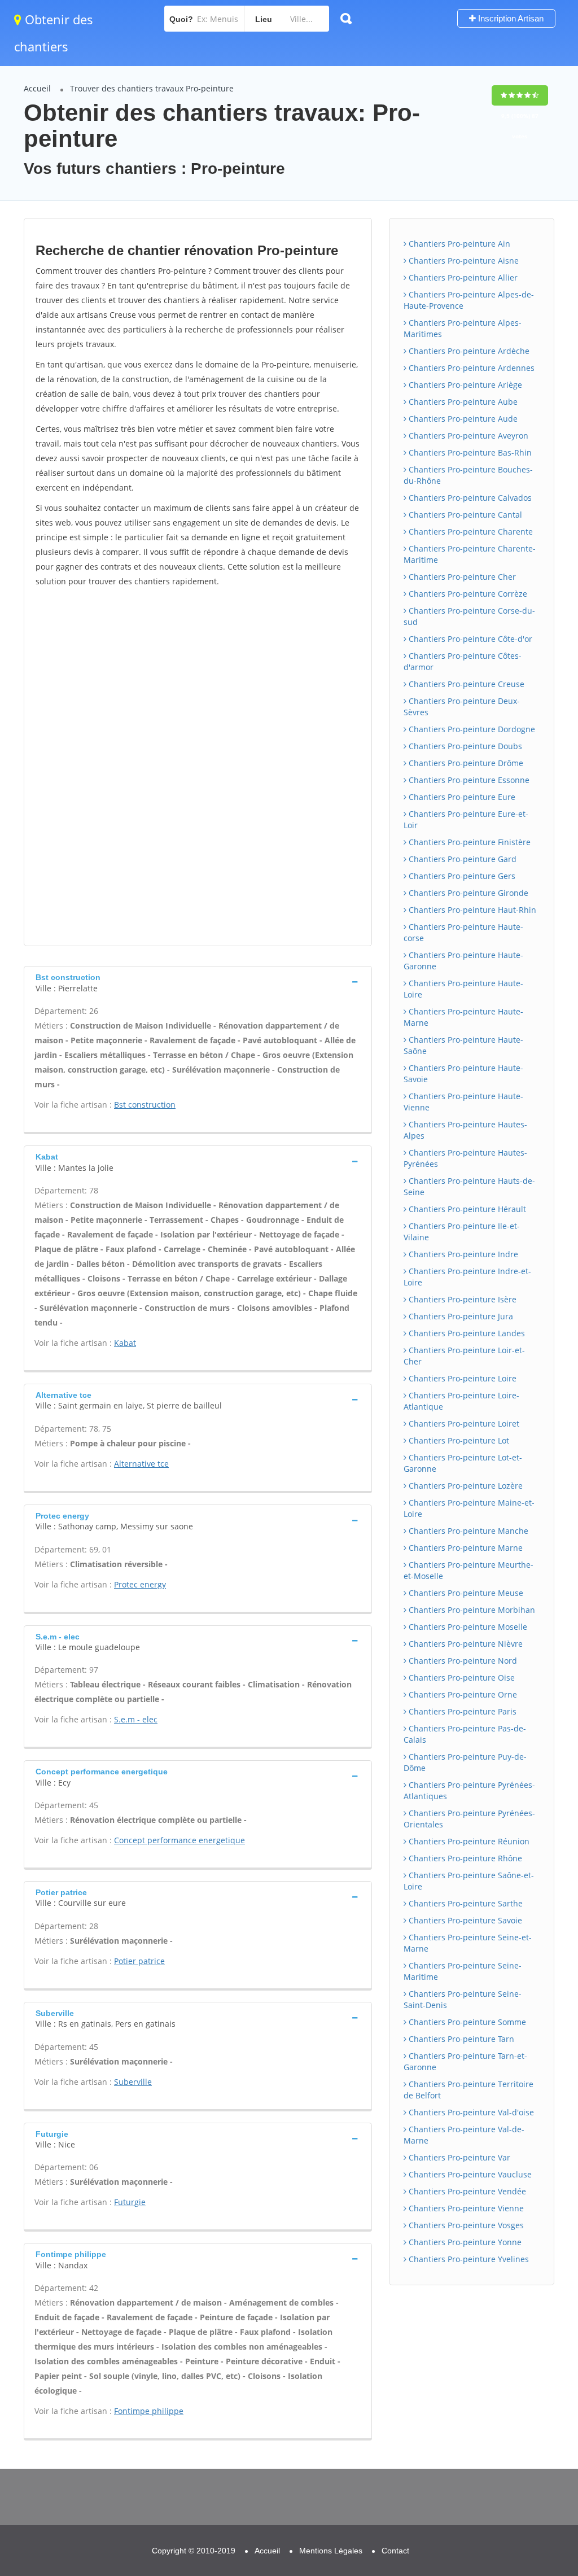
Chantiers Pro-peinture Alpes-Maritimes (463, 328)
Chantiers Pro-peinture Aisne (463, 261)
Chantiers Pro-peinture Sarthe (465, 1903)
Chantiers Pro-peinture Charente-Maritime (470, 554)
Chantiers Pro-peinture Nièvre (465, 1644)
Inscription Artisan (510, 18)
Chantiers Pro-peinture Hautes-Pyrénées (465, 1158)
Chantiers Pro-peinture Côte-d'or (469, 639)
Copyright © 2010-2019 (194, 2551)
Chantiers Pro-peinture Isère (461, 1299)
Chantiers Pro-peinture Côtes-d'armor (463, 661)
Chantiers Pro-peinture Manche (467, 1531)
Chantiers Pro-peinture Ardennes (470, 368)
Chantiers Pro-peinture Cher (461, 577)
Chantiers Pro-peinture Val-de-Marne (464, 2135)
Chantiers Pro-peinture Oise (461, 1678)
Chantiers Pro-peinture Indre (462, 1254)
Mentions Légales (331, 2551)
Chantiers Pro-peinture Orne (462, 1694)
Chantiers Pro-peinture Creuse (465, 684)
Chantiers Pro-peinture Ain (458, 244)
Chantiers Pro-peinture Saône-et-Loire (469, 1881)
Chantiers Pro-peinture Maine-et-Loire (469, 1508)
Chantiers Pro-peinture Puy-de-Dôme (465, 1762)
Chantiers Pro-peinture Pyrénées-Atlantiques (469, 1790)
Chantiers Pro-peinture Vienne (465, 2208)
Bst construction (145, 1105)
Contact (395, 2551)
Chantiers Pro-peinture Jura (460, 1316)
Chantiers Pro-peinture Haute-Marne (463, 1017)
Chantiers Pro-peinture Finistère (468, 842)
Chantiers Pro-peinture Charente (470, 532)
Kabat (125, 1343)
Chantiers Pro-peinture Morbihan (471, 1610)
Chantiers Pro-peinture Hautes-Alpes (465, 1130)
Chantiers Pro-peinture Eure (461, 797)
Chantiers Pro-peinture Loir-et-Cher (464, 1356)
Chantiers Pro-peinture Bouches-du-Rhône (468, 475)
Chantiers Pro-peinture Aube (462, 402)
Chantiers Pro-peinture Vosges (465, 2225)
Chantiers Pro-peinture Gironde (467, 893)
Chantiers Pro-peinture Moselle (467, 1627)
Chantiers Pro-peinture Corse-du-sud (469, 616)
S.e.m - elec (136, 1719)
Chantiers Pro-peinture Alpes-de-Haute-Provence (469, 300)
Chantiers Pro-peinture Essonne (468, 780)
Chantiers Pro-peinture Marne (465, 1548)
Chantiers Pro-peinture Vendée (466, 2191)
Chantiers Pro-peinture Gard (461, 859)
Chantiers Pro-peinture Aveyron (467, 436)
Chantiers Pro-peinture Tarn (460, 2039)
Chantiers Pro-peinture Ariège (464, 385)
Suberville (133, 2082)
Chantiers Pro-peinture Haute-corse (463, 932)
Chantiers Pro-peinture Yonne (464, 2242)
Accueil (37, 88)
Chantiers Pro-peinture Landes (466, 1333)
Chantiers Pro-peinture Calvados (469, 498)
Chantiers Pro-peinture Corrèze (467, 594)
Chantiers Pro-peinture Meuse (465, 1593)
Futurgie (130, 2202)
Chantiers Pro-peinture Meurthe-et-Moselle (468, 1570)
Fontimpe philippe (149, 2411)
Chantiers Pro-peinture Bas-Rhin (469, 452)
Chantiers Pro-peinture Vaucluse (469, 2174)
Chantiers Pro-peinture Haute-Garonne (463, 961)
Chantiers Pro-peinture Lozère (465, 1486)
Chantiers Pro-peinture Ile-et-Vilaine (462, 1232)
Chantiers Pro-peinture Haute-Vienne (463, 1102)
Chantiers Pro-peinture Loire (461, 1378)
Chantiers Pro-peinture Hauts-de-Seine (469, 1186)
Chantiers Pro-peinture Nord (462, 1661)
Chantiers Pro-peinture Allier (462, 277)
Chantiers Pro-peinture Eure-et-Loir (466, 819)
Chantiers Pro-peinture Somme (466, 2022)
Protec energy (140, 1584)
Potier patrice (139, 1961)
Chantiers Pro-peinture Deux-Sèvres (462, 707)
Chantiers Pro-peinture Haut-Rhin (471, 910)
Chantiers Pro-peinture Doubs (464, 746)
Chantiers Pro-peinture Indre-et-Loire (467, 1277)
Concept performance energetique (179, 1840)
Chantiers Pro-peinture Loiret (463, 1423)
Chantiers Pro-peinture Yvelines (468, 2259)
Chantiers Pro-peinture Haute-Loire (463, 989)
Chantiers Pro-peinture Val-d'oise (470, 2112)
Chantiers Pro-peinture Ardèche (468, 351)
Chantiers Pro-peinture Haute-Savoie (463, 1073)
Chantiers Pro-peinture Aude (462, 419)
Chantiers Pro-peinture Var (458, 2157)
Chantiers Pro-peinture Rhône (464, 1858)
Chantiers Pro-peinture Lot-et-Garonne (463, 1463)
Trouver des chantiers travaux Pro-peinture (152, 88)
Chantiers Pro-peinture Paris (461, 1711)
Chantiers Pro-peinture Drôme (465, 763)
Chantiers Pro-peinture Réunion (468, 1841)
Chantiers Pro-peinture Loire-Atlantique (461, 1401)
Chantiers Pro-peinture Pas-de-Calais (465, 1734)
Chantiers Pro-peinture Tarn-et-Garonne (465, 2061)
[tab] (198, 981)
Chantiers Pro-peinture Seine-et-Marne (468, 1943)
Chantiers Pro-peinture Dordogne (471, 729)
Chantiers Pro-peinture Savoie (464, 1920)
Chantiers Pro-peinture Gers (461, 876)
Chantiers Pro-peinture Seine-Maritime (463, 1971)
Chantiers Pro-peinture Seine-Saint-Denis (463, 1999)
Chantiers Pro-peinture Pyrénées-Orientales (469, 1819)
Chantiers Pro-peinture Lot (458, 1440)
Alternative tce (141, 1464)
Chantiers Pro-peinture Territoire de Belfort (468, 2090)
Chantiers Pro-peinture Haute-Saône (463, 1045)
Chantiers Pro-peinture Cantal (464, 515)
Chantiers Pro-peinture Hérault (466, 1209)
